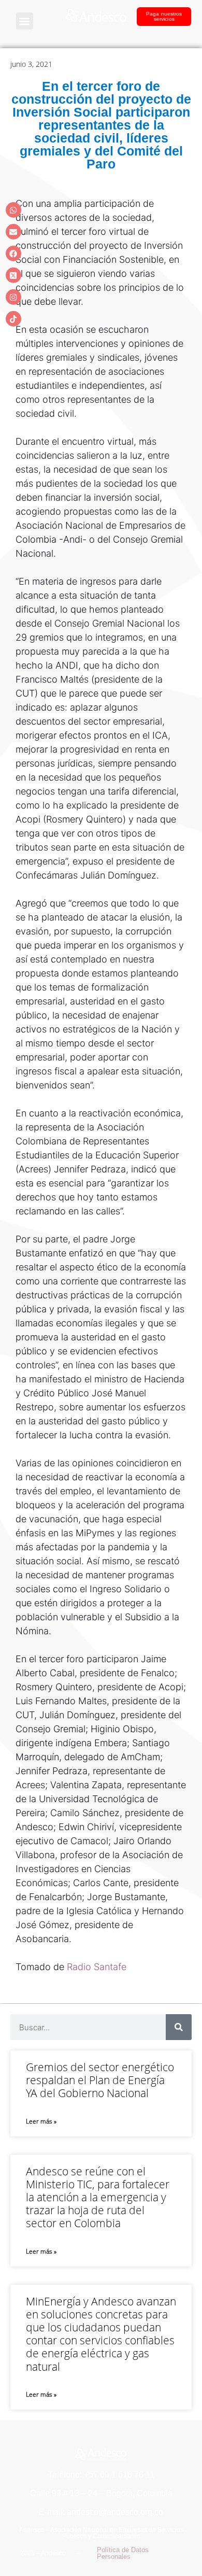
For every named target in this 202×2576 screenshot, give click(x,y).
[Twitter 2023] (13, 275)
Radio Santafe (97, 1967)
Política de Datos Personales (123, 2553)
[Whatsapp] (13, 210)
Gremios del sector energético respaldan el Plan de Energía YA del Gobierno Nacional (100, 2080)
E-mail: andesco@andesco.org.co (101, 2512)
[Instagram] (13, 297)
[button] (25, 21)
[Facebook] (13, 253)
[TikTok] (13, 319)
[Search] (179, 2027)
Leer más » (41, 2121)
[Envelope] (13, 232)
